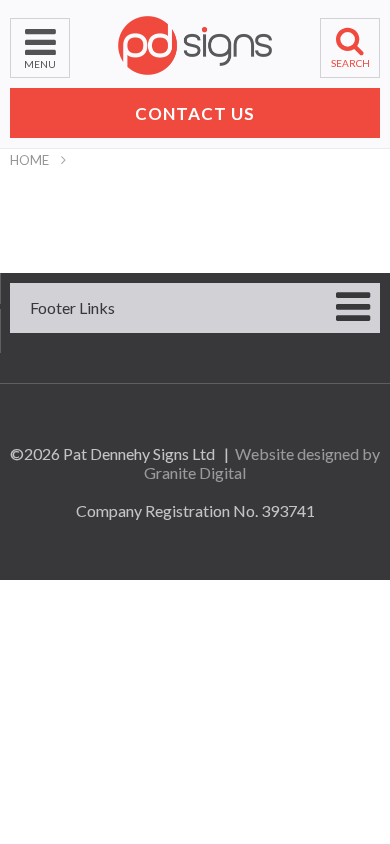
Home (29, 160)
